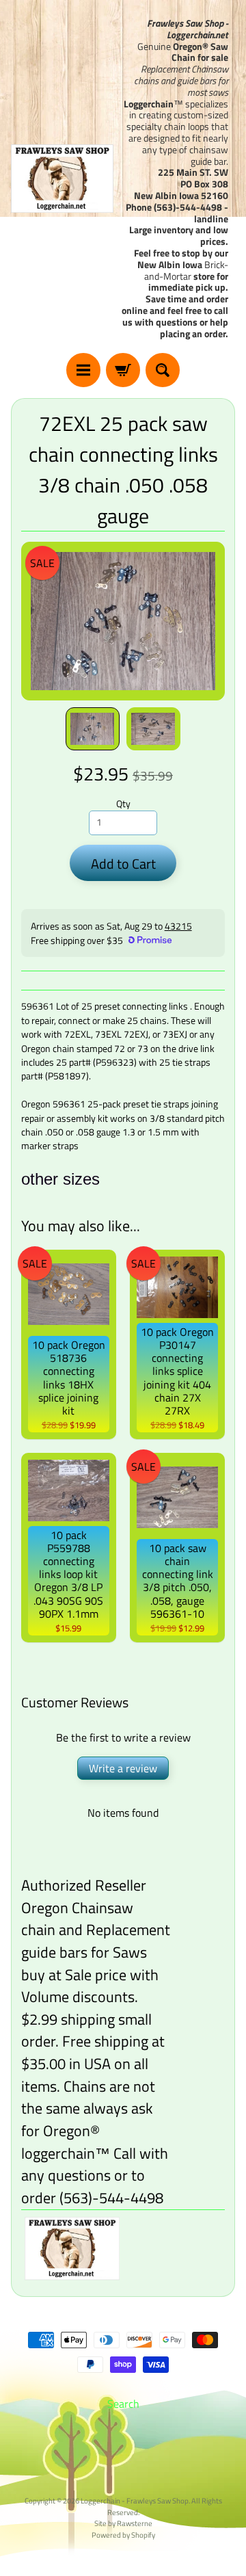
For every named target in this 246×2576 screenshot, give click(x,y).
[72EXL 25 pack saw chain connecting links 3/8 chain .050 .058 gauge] (93, 729)
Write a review (123, 1768)
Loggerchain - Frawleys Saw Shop (135, 2500)
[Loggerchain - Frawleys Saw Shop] (62, 179)
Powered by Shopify (123, 2535)
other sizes (60, 1179)
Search (123, 2404)
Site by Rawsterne (123, 2523)
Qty (123, 804)
